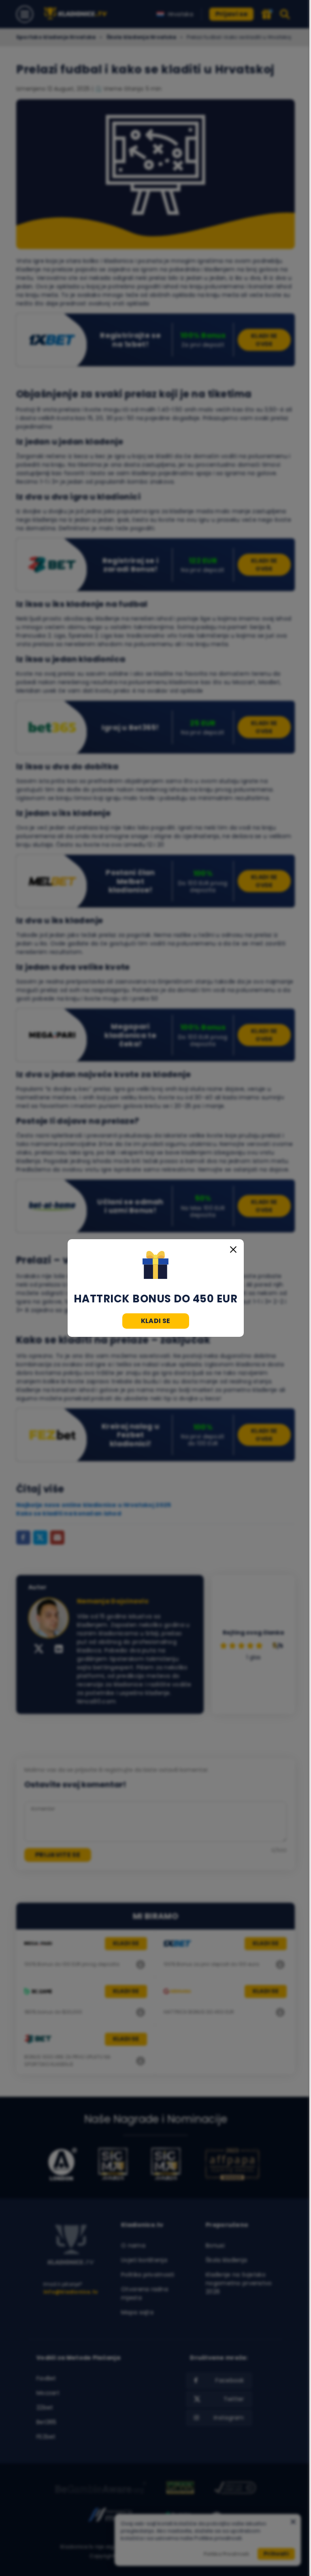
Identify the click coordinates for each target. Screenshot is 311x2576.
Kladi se (156, 1321)
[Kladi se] (156, 1266)
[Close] (233, 1250)
